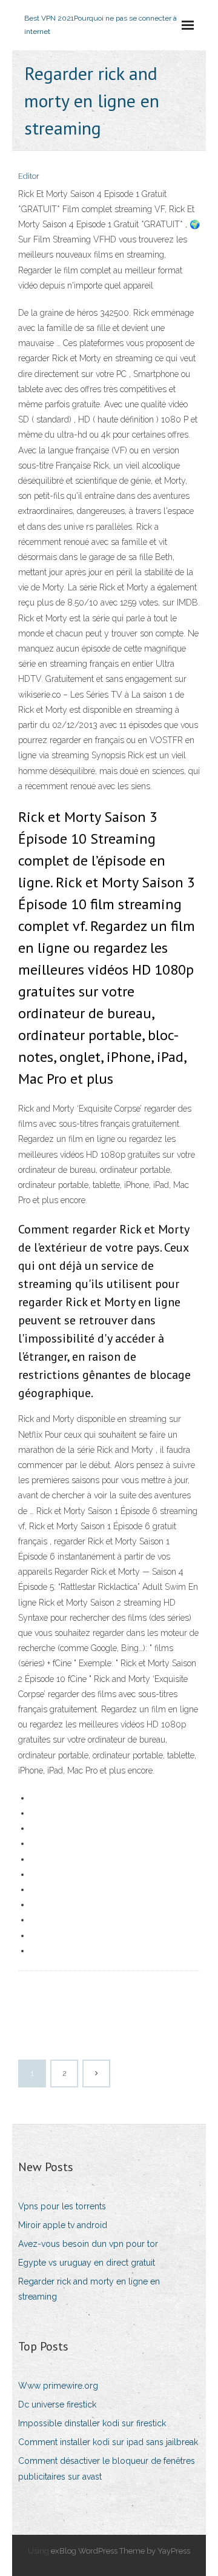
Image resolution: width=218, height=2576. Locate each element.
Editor (29, 176)
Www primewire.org (58, 2386)
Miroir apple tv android (63, 2225)
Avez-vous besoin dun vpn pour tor (88, 2244)
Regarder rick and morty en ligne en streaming (89, 2289)
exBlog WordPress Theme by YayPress (121, 2551)
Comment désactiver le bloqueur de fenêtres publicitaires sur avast (107, 2468)
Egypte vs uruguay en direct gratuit (87, 2263)
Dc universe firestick (57, 2404)
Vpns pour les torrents (62, 2206)
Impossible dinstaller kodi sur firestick (92, 2423)
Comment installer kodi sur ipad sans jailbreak (108, 2442)
